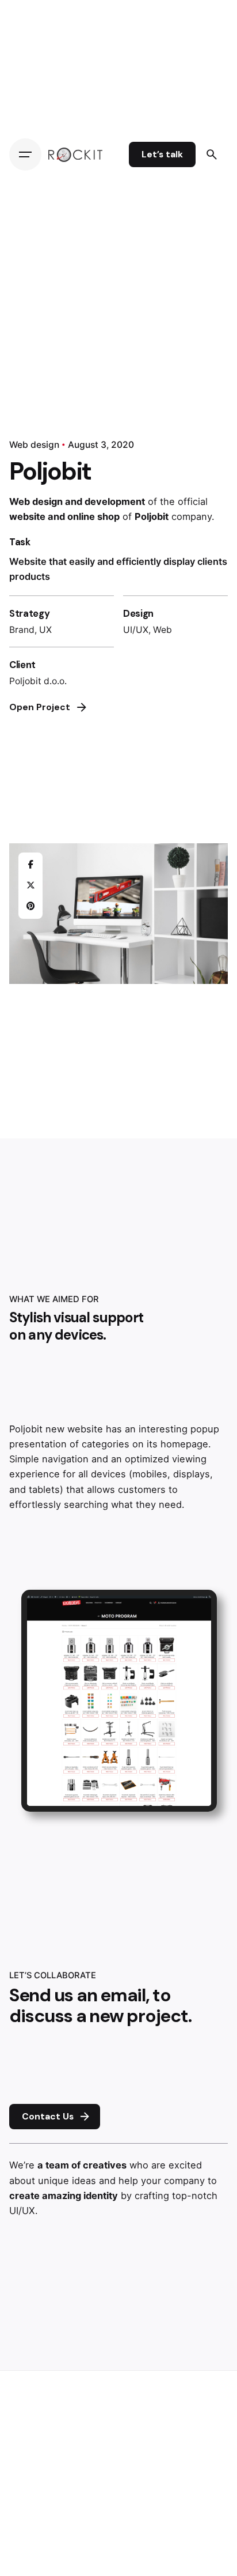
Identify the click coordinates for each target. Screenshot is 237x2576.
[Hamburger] (25, 154)
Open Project (40, 707)
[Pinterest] (30, 907)
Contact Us (48, 2117)
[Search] (212, 154)
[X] (30, 886)
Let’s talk (162, 154)
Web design (34, 445)
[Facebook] (30, 865)
